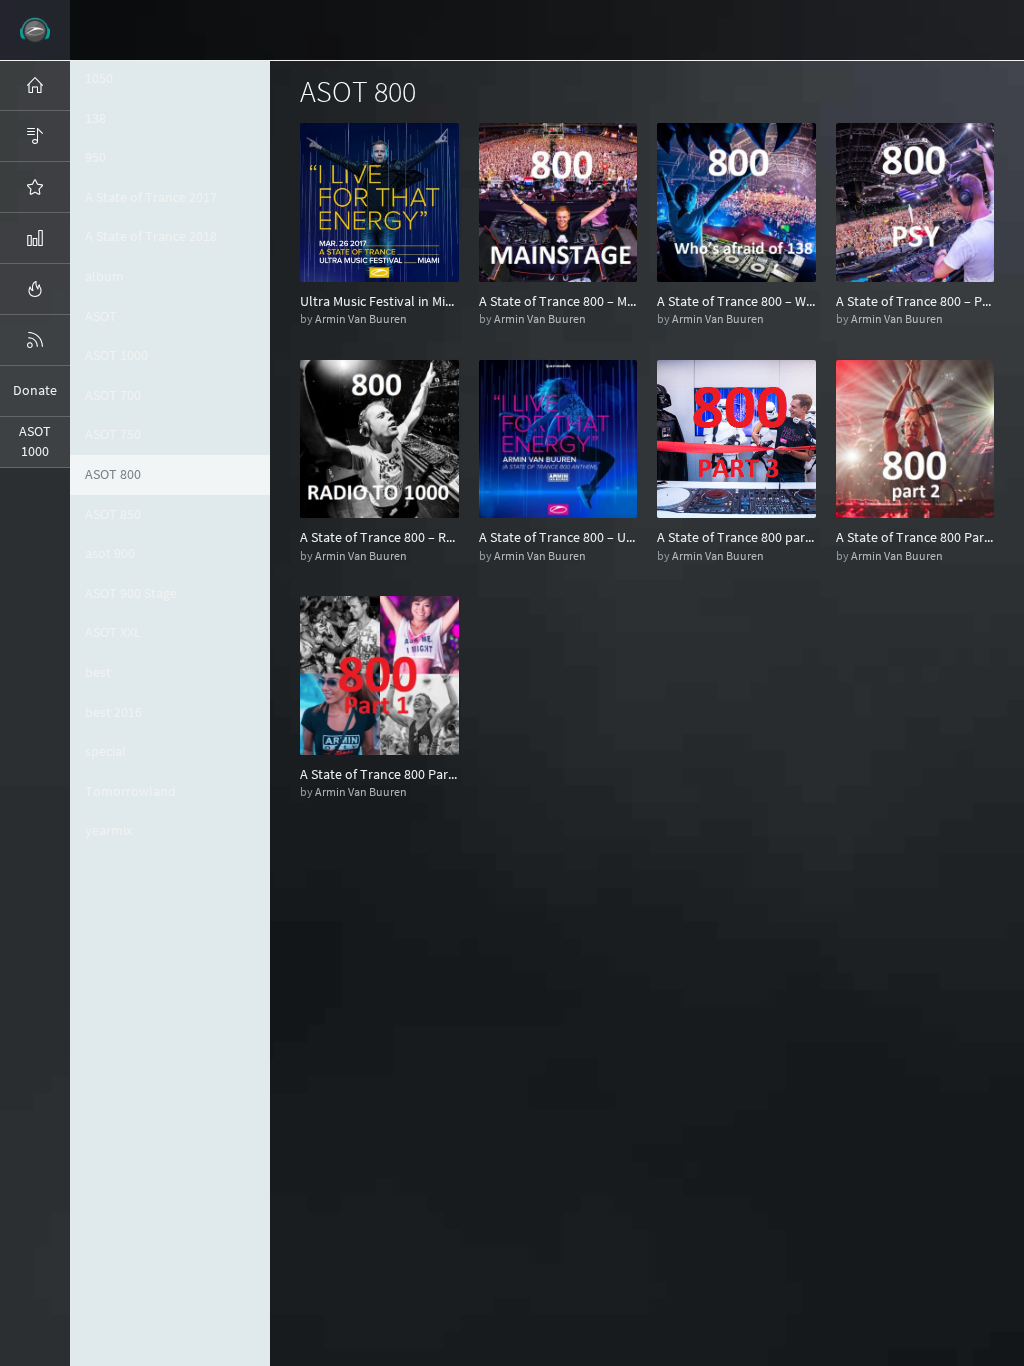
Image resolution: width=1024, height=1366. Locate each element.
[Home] (35, 85)
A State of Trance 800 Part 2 (915, 537)
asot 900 (110, 553)
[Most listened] (35, 187)
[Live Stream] (35, 289)
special (105, 751)
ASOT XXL (113, 632)
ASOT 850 (113, 514)
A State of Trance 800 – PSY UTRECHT (915, 301)
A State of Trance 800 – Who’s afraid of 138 (736, 301)
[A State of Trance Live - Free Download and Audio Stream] (35, 30)
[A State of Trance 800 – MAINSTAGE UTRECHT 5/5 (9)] (558, 201)
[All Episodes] (35, 136)
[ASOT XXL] (35, 238)
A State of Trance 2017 (151, 197)
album (104, 276)
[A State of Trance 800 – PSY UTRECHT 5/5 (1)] (915, 201)
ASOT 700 (113, 395)
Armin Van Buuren (361, 318)
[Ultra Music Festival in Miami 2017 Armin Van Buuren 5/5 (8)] (379, 201)
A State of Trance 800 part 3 (736, 537)
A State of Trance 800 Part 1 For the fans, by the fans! (379, 774)
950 (95, 157)
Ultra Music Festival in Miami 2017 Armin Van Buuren (379, 301)
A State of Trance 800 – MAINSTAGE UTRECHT (558, 301)
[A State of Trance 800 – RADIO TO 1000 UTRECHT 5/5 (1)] (379, 437)
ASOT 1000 (116, 355)
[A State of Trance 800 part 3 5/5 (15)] (736, 437)
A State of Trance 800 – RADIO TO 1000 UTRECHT (379, 537)
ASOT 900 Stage (131, 593)
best (98, 672)
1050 (99, 78)
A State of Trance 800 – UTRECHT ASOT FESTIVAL (558, 537)
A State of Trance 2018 (151, 236)
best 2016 (113, 712)
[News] (35, 340)
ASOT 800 (113, 474)
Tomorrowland (130, 791)
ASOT (101, 316)
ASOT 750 (113, 434)
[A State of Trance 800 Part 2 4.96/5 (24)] (915, 437)
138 (95, 118)
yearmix (108, 830)
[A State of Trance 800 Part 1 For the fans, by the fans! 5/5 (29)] (379, 674)
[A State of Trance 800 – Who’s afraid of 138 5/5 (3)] (736, 201)
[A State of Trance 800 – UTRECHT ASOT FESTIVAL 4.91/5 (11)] (558, 437)
